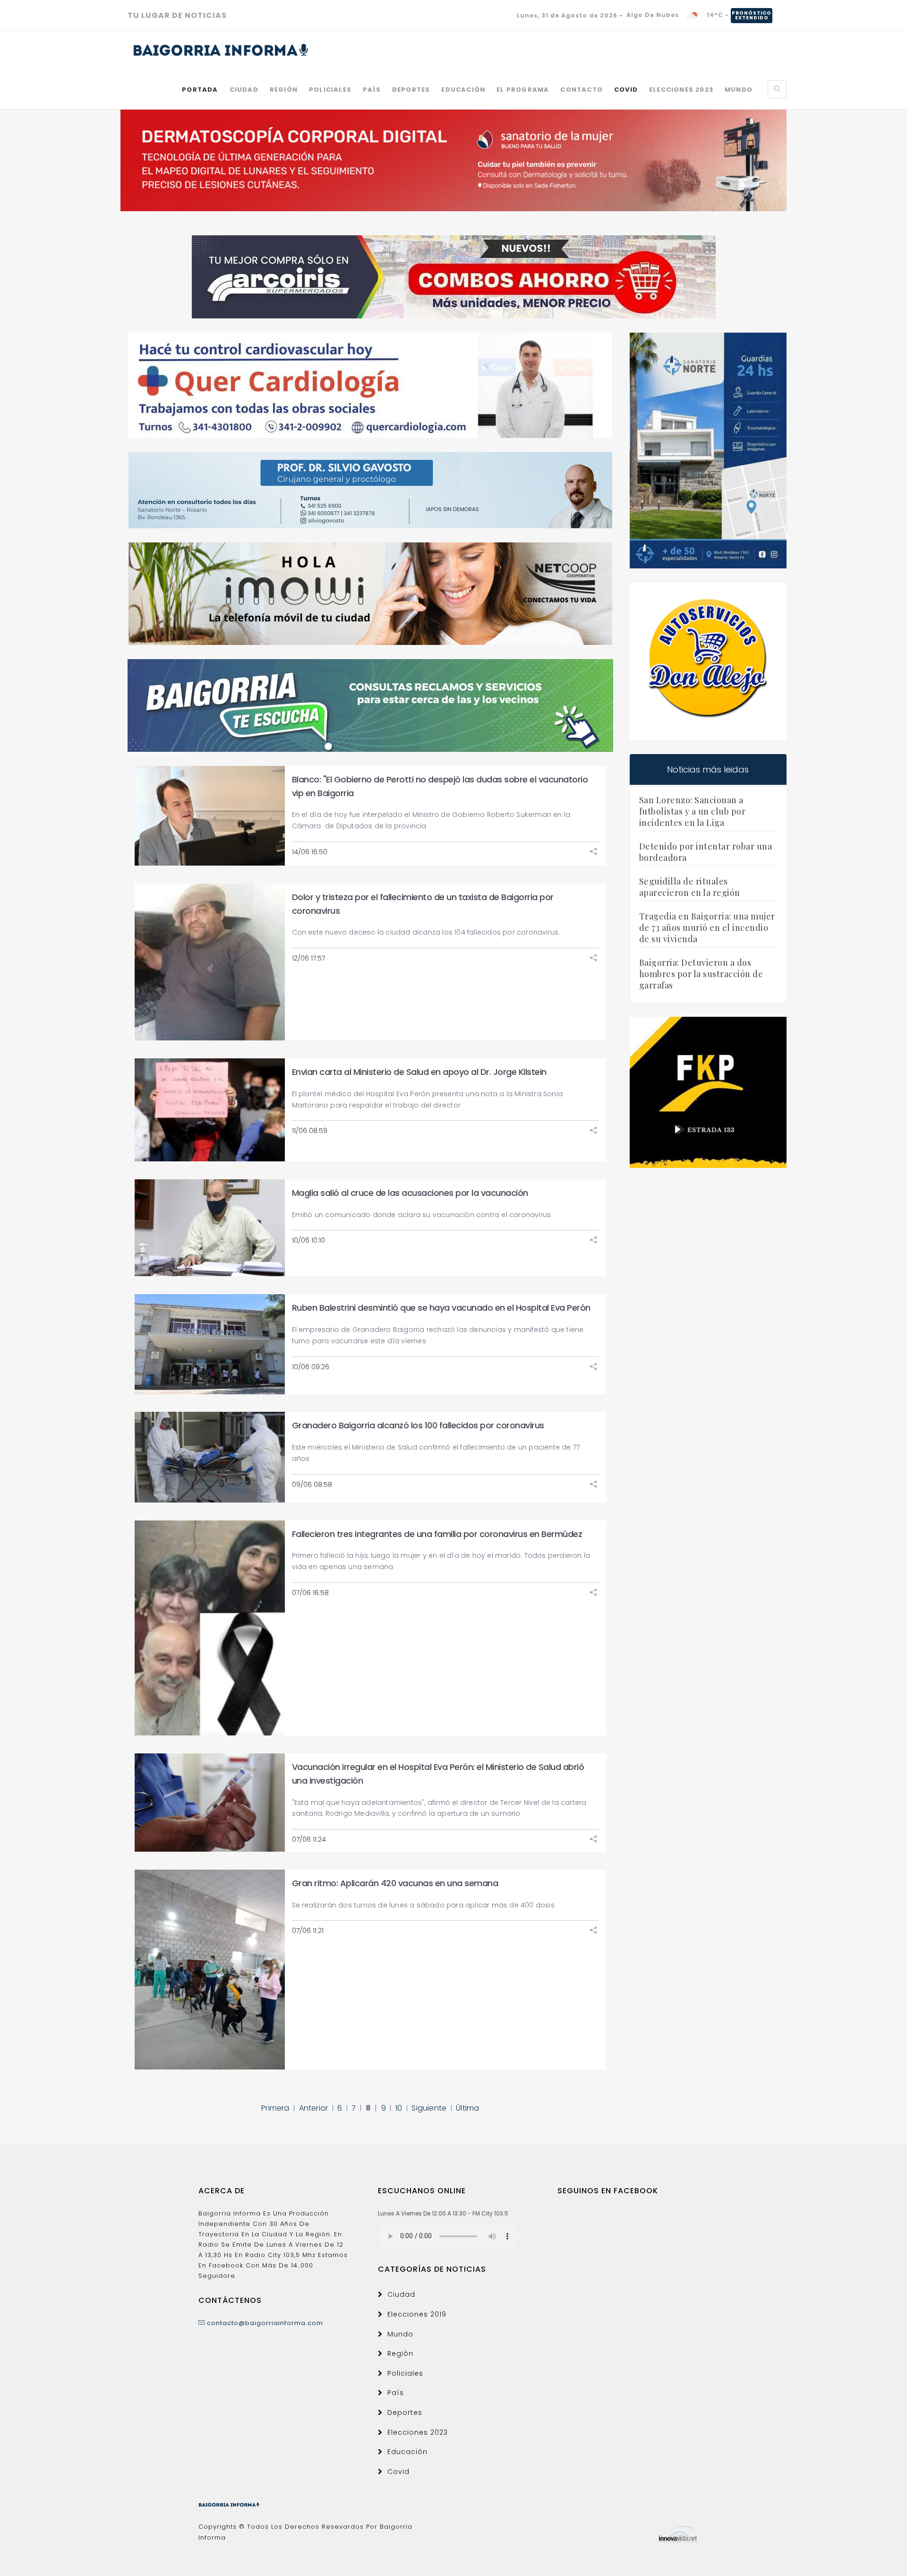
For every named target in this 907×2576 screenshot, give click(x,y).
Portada (200, 90)
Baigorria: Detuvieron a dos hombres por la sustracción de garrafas (701, 974)
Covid (626, 90)
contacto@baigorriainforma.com (264, 2323)
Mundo (739, 90)
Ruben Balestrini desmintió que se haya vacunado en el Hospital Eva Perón (441, 1308)
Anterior (314, 2108)
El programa (523, 90)
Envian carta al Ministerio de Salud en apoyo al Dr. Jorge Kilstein (419, 1072)
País (372, 90)
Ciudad (244, 90)
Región (284, 90)
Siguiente (429, 2108)
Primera (275, 2108)
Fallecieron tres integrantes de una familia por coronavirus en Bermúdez (437, 1534)
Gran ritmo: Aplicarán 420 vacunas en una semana (395, 1883)
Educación (463, 90)
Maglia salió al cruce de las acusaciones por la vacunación (410, 1193)
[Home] (221, 50)
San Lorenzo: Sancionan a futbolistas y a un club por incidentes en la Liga (693, 811)
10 (399, 2108)
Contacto (582, 90)
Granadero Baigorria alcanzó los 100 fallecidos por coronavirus (418, 1425)
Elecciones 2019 (417, 2314)
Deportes (411, 90)
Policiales (330, 90)
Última (467, 2108)
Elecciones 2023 (681, 90)
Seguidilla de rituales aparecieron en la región (690, 887)
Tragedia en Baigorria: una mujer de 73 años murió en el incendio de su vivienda (707, 927)
